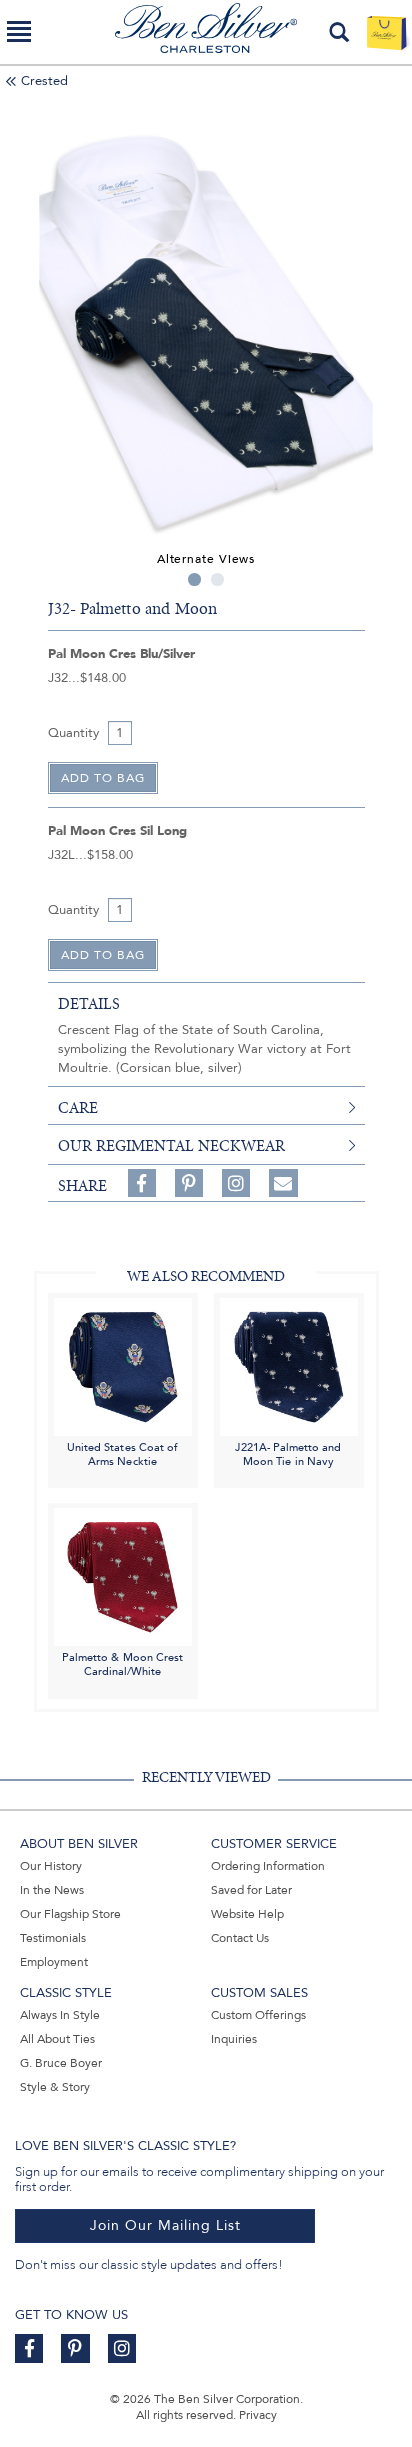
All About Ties (57, 2039)
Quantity (73, 733)
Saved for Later (251, 1890)
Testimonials (53, 1938)
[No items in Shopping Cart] (386, 32)
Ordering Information (268, 1866)
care (78, 1108)
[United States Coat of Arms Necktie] (123, 1365)
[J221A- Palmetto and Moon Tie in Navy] (289, 1365)
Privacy (258, 2415)
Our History (51, 1866)
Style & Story (55, 2087)
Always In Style (60, 2015)
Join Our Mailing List (165, 2225)
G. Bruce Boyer (61, 2063)
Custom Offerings (258, 2015)
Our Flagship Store (70, 1914)
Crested (44, 81)
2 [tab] (217, 579)
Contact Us (240, 1938)
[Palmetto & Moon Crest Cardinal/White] (123, 1576)
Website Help (247, 1914)
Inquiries (234, 2039)
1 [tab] (194, 579)
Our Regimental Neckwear (171, 1146)
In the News (52, 1890)
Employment (54, 1962)
